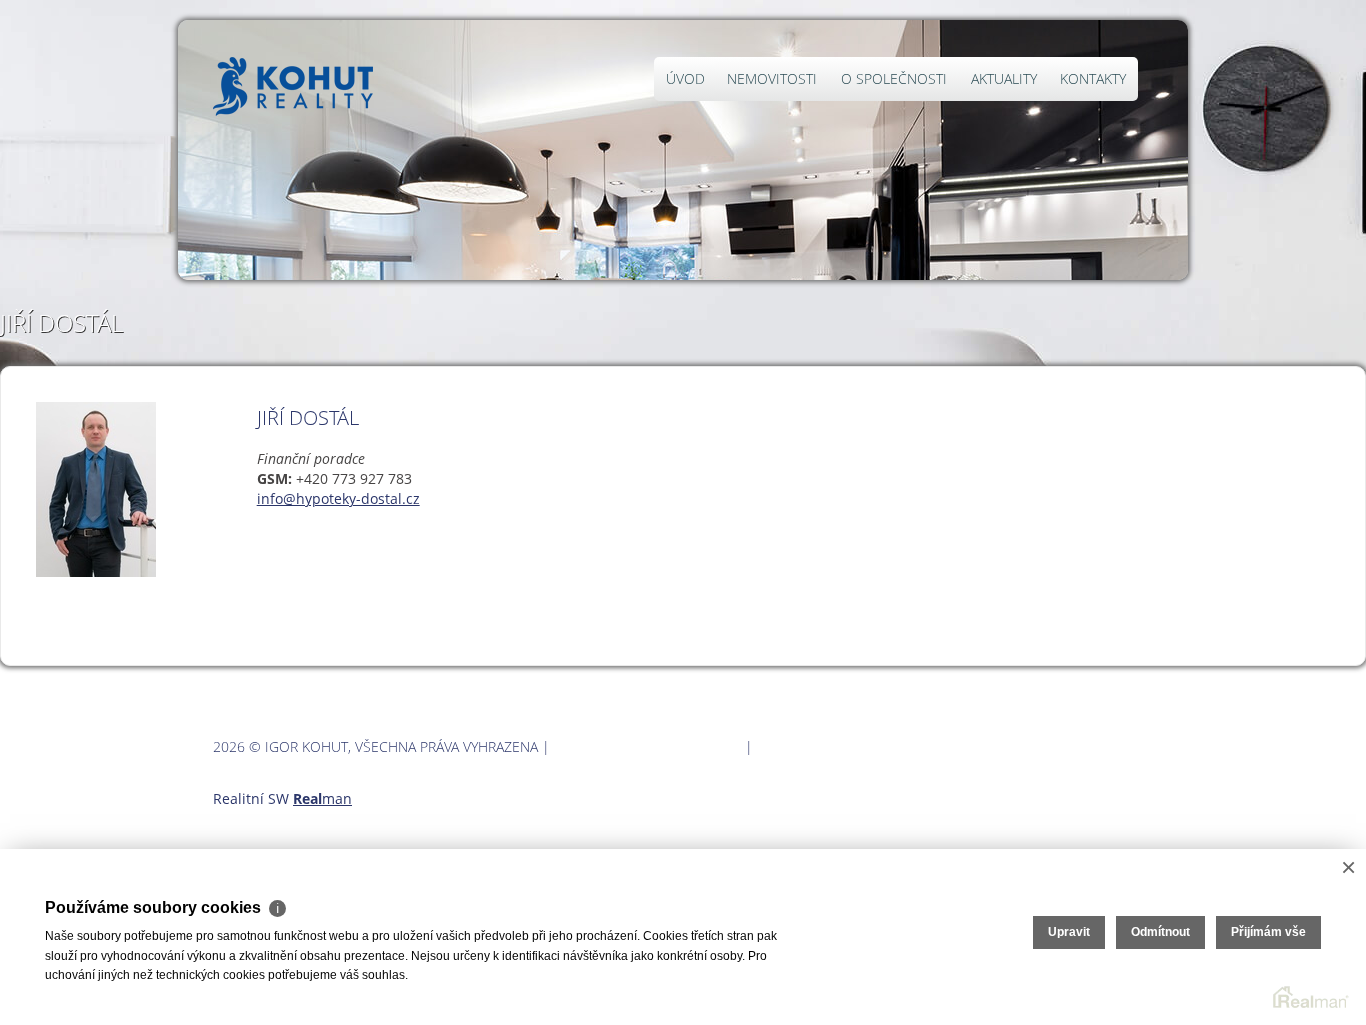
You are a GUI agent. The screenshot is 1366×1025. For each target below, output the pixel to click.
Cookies (786, 746)
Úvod (685, 78)
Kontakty (1093, 78)
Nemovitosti (772, 78)
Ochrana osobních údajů (647, 746)
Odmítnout (1160, 932)
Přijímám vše (1268, 932)
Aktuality (1004, 78)
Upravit (1069, 932)
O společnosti (894, 78)
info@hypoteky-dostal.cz (338, 498)
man (322, 798)
